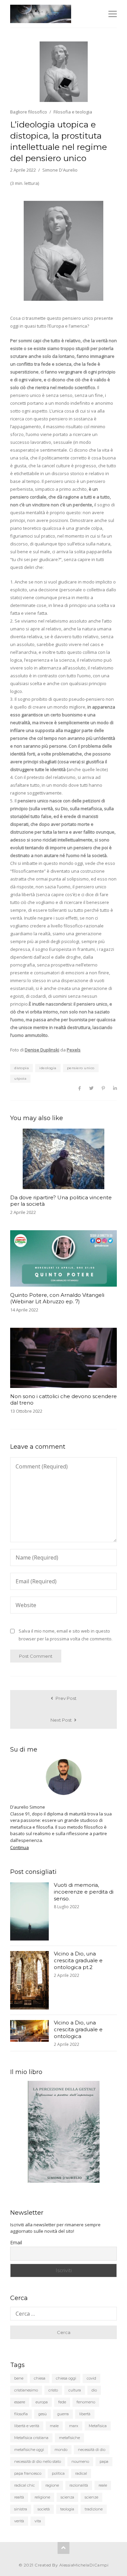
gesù (43, 2414)
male (54, 2426)
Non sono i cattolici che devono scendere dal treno (63, 1399)
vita (38, 2521)
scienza (67, 2497)
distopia (22, 1068)
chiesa (40, 2378)
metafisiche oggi (29, 2450)
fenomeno (86, 2402)
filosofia (21, 2414)
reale (103, 2485)
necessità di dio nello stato (38, 2461)
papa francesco (28, 2473)
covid (91, 2378)
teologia (67, 2509)
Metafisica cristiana (31, 2438)
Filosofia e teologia (73, 112)
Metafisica (98, 2426)
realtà (19, 2497)
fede (62, 2402)
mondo (61, 2450)
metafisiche (69, 2438)
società (44, 2509)
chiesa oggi (66, 2378)
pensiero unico (81, 1068)
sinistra (21, 2509)
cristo (53, 2390)
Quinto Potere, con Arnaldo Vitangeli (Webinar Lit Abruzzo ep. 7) (57, 1298)
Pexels (74, 1050)
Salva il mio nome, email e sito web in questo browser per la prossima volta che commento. (66, 1635)
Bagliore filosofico (29, 112)
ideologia (48, 1068)
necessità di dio (92, 2450)
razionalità (79, 2485)
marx (74, 2426)
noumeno (80, 2461)
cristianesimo (26, 2390)
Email (16, 2242)
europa (42, 2402)
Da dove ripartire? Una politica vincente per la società (61, 1201)
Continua (19, 1847)
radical (81, 2473)
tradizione (94, 2509)
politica (58, 2473)
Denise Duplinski (42, 1050)
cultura (75, 2390)
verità (19, 2521)
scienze (91, 2497)
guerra (63, 2414)
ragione (52, 2485)
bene (19, 2378)
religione (42, 2497)
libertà (85, 2414)
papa (104, 2461)
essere (20, 2402)
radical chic (25, 2485)
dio (94, 2390)
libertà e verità (27, 2426)
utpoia (20, 1078)
